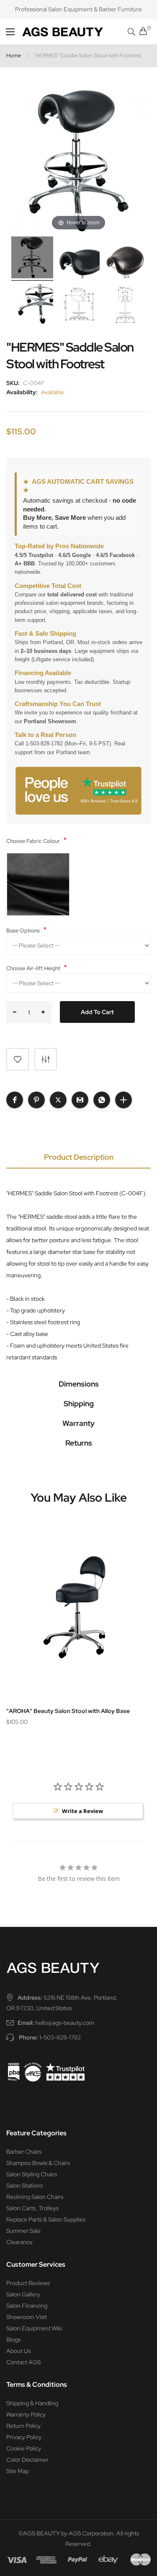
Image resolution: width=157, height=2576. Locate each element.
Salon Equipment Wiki (34, 2328)
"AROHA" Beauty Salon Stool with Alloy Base (68, 1711)
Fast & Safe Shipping (45, 634)
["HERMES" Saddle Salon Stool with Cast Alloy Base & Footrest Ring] (79, 259)
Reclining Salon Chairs (35, 2197)
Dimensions (79, 1384)
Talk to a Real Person (45, 735)
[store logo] (48, 32)
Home (14, 55)
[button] (15, 1100)
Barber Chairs (24, 2152)
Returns (79, 1443)
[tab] (78, 1159)
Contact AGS (23, 2362)
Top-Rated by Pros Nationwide (59, 546)
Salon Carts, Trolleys (32, 2208)
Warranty (78, 1423)
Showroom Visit (27, 2317)
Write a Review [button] (82, 1811)
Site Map (18, 2471)
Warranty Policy (26, 2414)
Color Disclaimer (27, 2460)
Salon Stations (24, 2186)
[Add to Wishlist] (18, 1059)
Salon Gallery (23, 2294)
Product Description (79, 1157)
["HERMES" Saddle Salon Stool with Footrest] (79, 306)
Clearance (19, 2242)
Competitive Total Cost (48, 586)
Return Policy (23, 2426)
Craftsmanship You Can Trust (58, 704)
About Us (18, 2351)
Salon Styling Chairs (32, 2174)
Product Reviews (28, 2283)
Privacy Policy (24, 2437)
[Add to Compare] (46, 1059)
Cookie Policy (24, 2448)
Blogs (13, 2340)
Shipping (79, 1404)
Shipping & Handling (32, 2403)
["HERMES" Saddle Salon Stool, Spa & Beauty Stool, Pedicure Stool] (32, 259)
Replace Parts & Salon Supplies (46, 2219)
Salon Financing (27, 2306)
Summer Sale (23, 2231)
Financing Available (43, 673)
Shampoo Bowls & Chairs (38, 2163)
